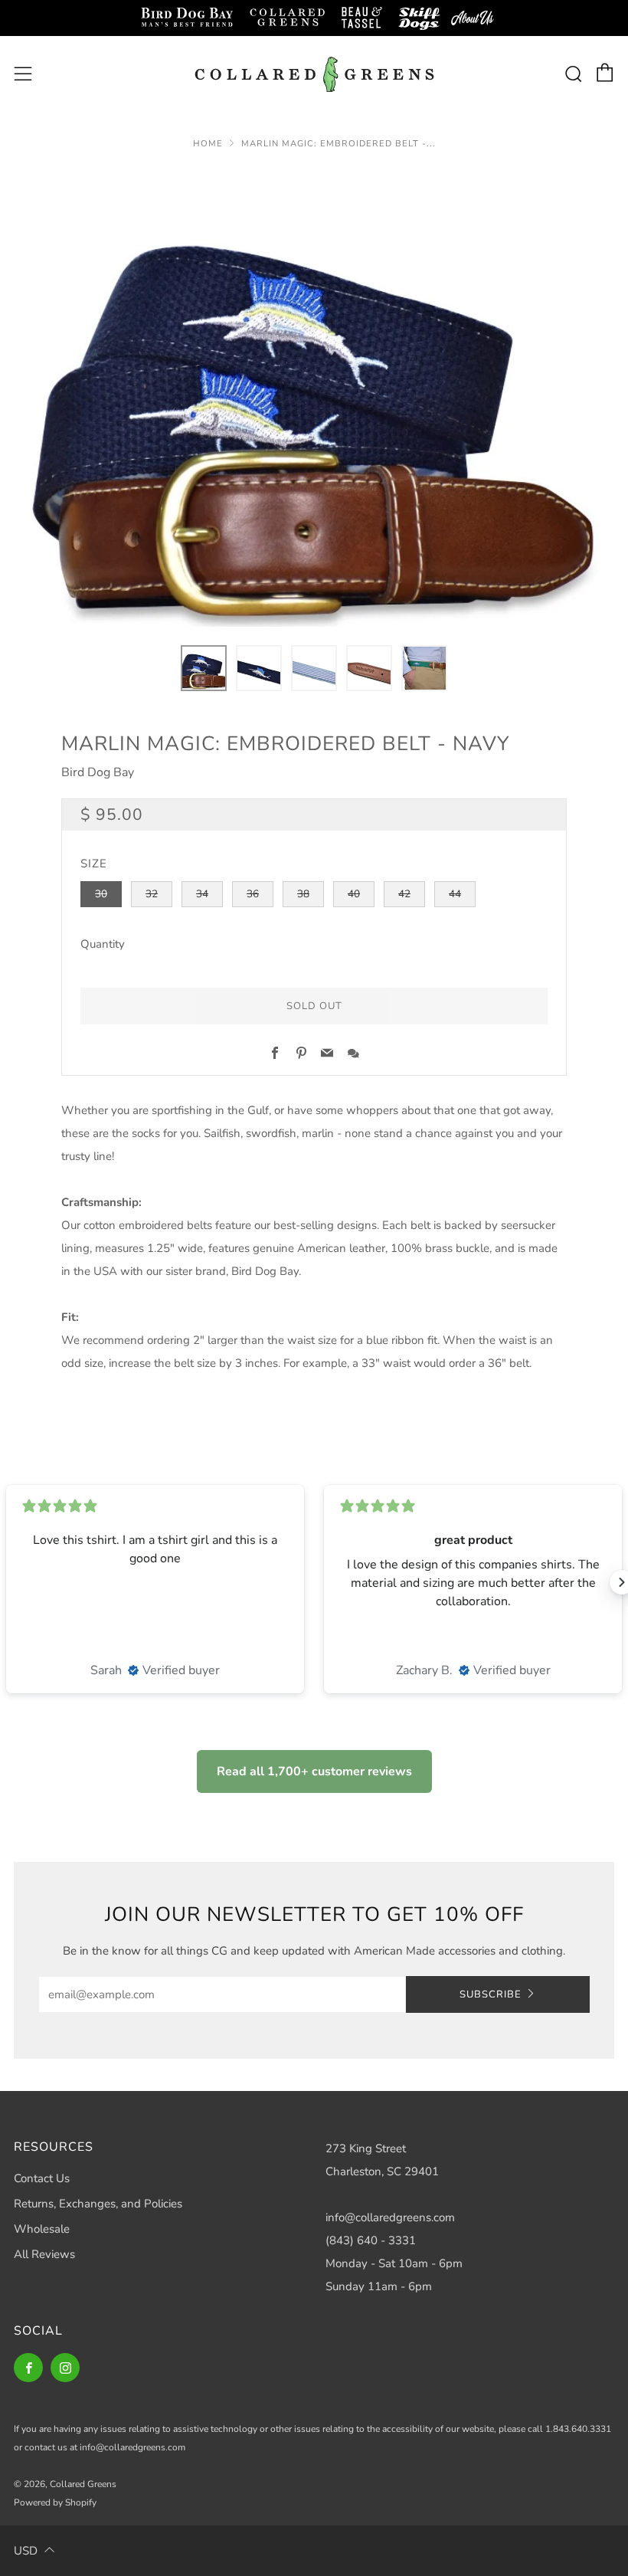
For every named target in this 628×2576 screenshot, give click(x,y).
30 (101, 894)
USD (26, 2551)
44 (455, 894)
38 (303, 894)
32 (152, 894)
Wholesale (42, 2229)
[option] (314, 397)
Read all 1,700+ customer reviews (314, 1771)
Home (208, 144)
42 (404, 894)
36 (253, 894)
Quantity (103, 944)
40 (354, 894)
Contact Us (42, 2178)
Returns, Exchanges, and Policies (98, 2204)
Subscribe (491, 1994)
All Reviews (44, 2254)
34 (202, 894)
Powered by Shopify (55, 2502)
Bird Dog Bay (98, 772)
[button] (204, 668)
